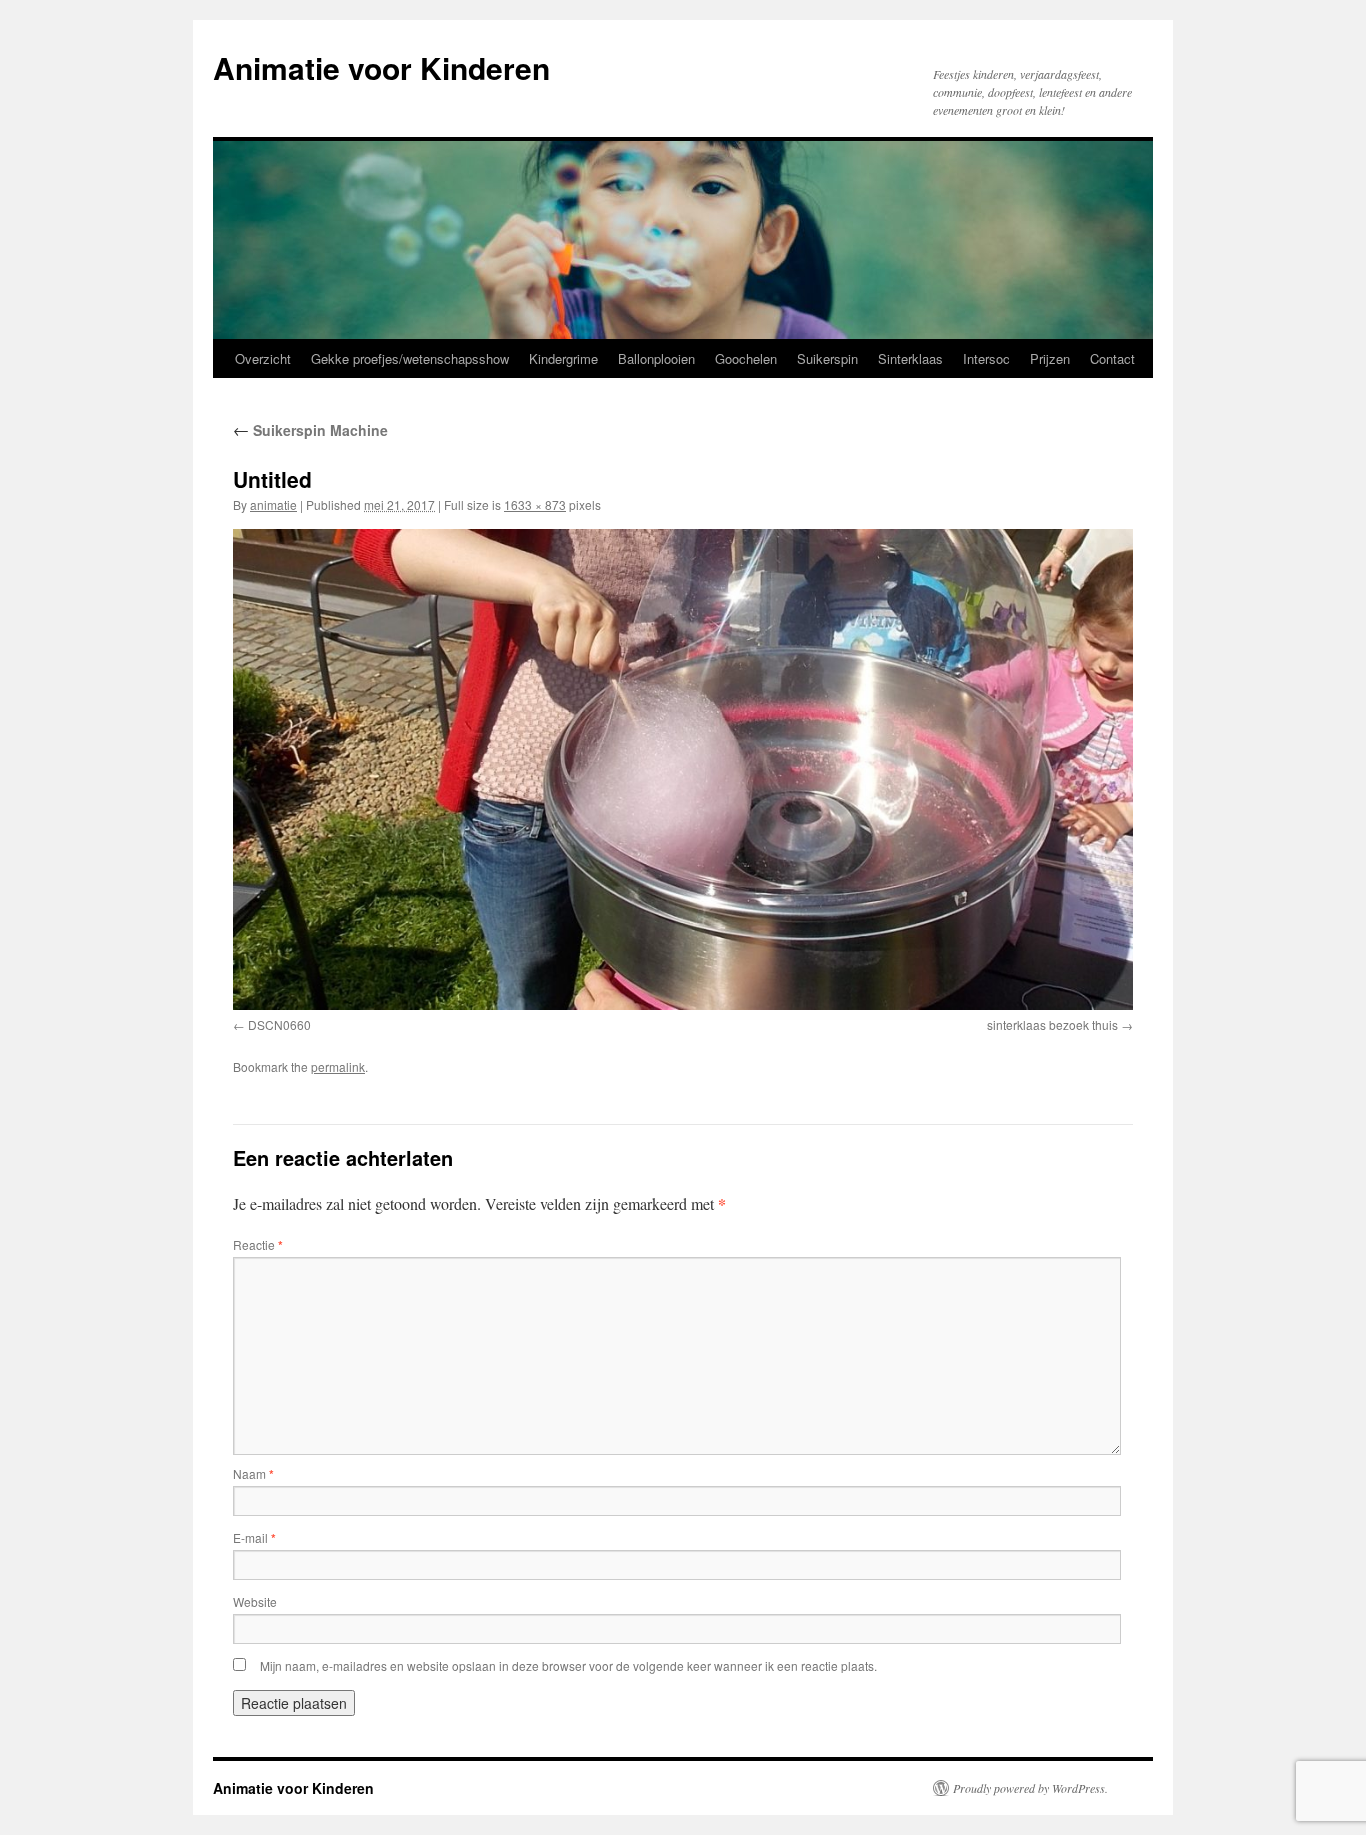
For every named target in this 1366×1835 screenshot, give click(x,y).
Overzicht (263, 358)
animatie (273, 504)
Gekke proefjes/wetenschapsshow (410, 358)
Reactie (258, 1244)
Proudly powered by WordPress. (1030, 1788)
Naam (253, 1473)
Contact (1112, 358)
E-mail (254, 1537)
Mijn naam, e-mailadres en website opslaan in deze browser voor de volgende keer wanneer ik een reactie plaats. (568, 1665)
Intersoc (986, 358)
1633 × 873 (535, 504)
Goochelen (746, 358)
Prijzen (1050, 358)
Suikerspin (827, 358)
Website (255, 1601)
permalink (338, 1066)
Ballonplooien (656, 358)
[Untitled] (683, 769)
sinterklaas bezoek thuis (1052, 1024)
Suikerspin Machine (310, 430)
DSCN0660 (279, 1024)
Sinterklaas (910, 358)
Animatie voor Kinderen (381, 67)
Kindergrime (563, 358)
